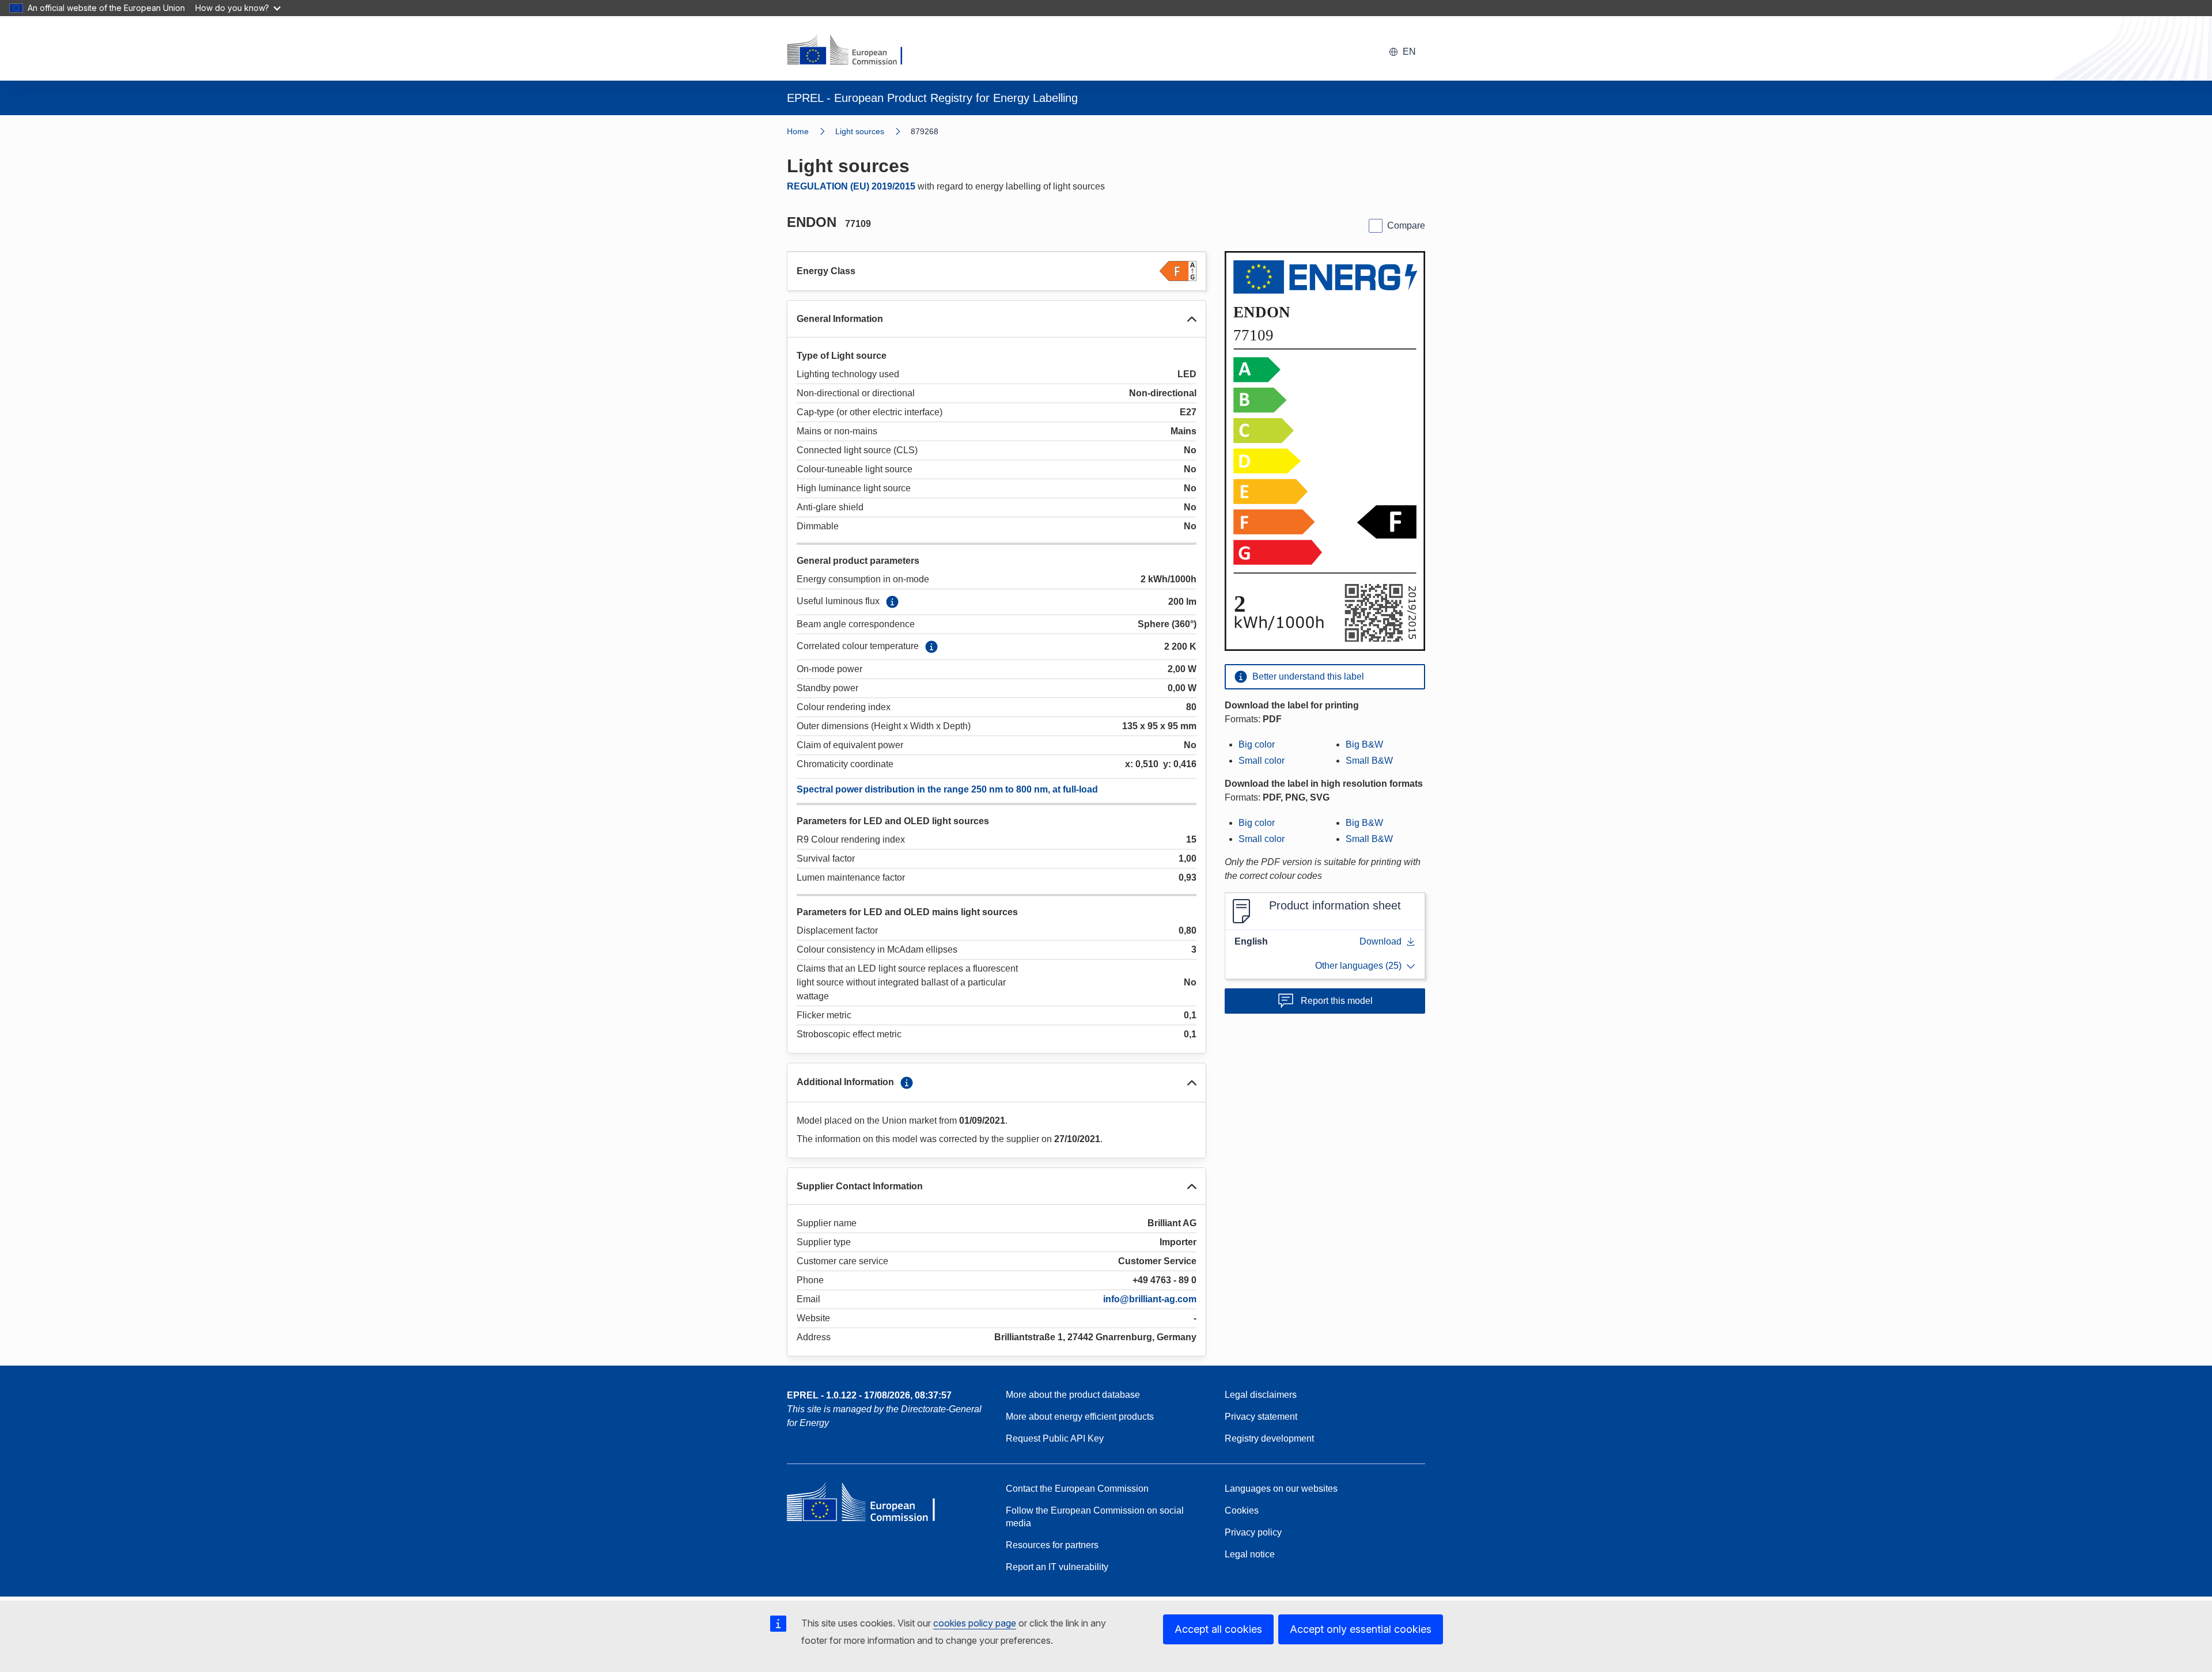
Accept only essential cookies (1361, 1629)
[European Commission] (852, 51)
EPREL (869, 1395)
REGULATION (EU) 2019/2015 (851, 186)
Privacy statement (1261, 1417)
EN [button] (1409, 52)
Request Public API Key (1055, 1438)
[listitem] (873, 131)
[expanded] (1192, 319)
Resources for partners (1052, 1545)
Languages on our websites (1281, 1489)
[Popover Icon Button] (892, 602)
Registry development (1269, 1438)
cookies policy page (975, 1623)
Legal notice (1250, 1554)
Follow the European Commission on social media (1095, 1517)
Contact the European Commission (1077, 1489)
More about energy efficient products (1080, 1417)
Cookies (1242, 1510)
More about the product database (1073, 1395)
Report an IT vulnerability (1057, 1567)
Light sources (860, 131)
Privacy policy (1253, 1532)
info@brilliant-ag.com (1150, 1299)
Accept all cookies (1218, 1629)
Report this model (1337, 1001)
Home (798, 131)
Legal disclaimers (1261, 1395)
